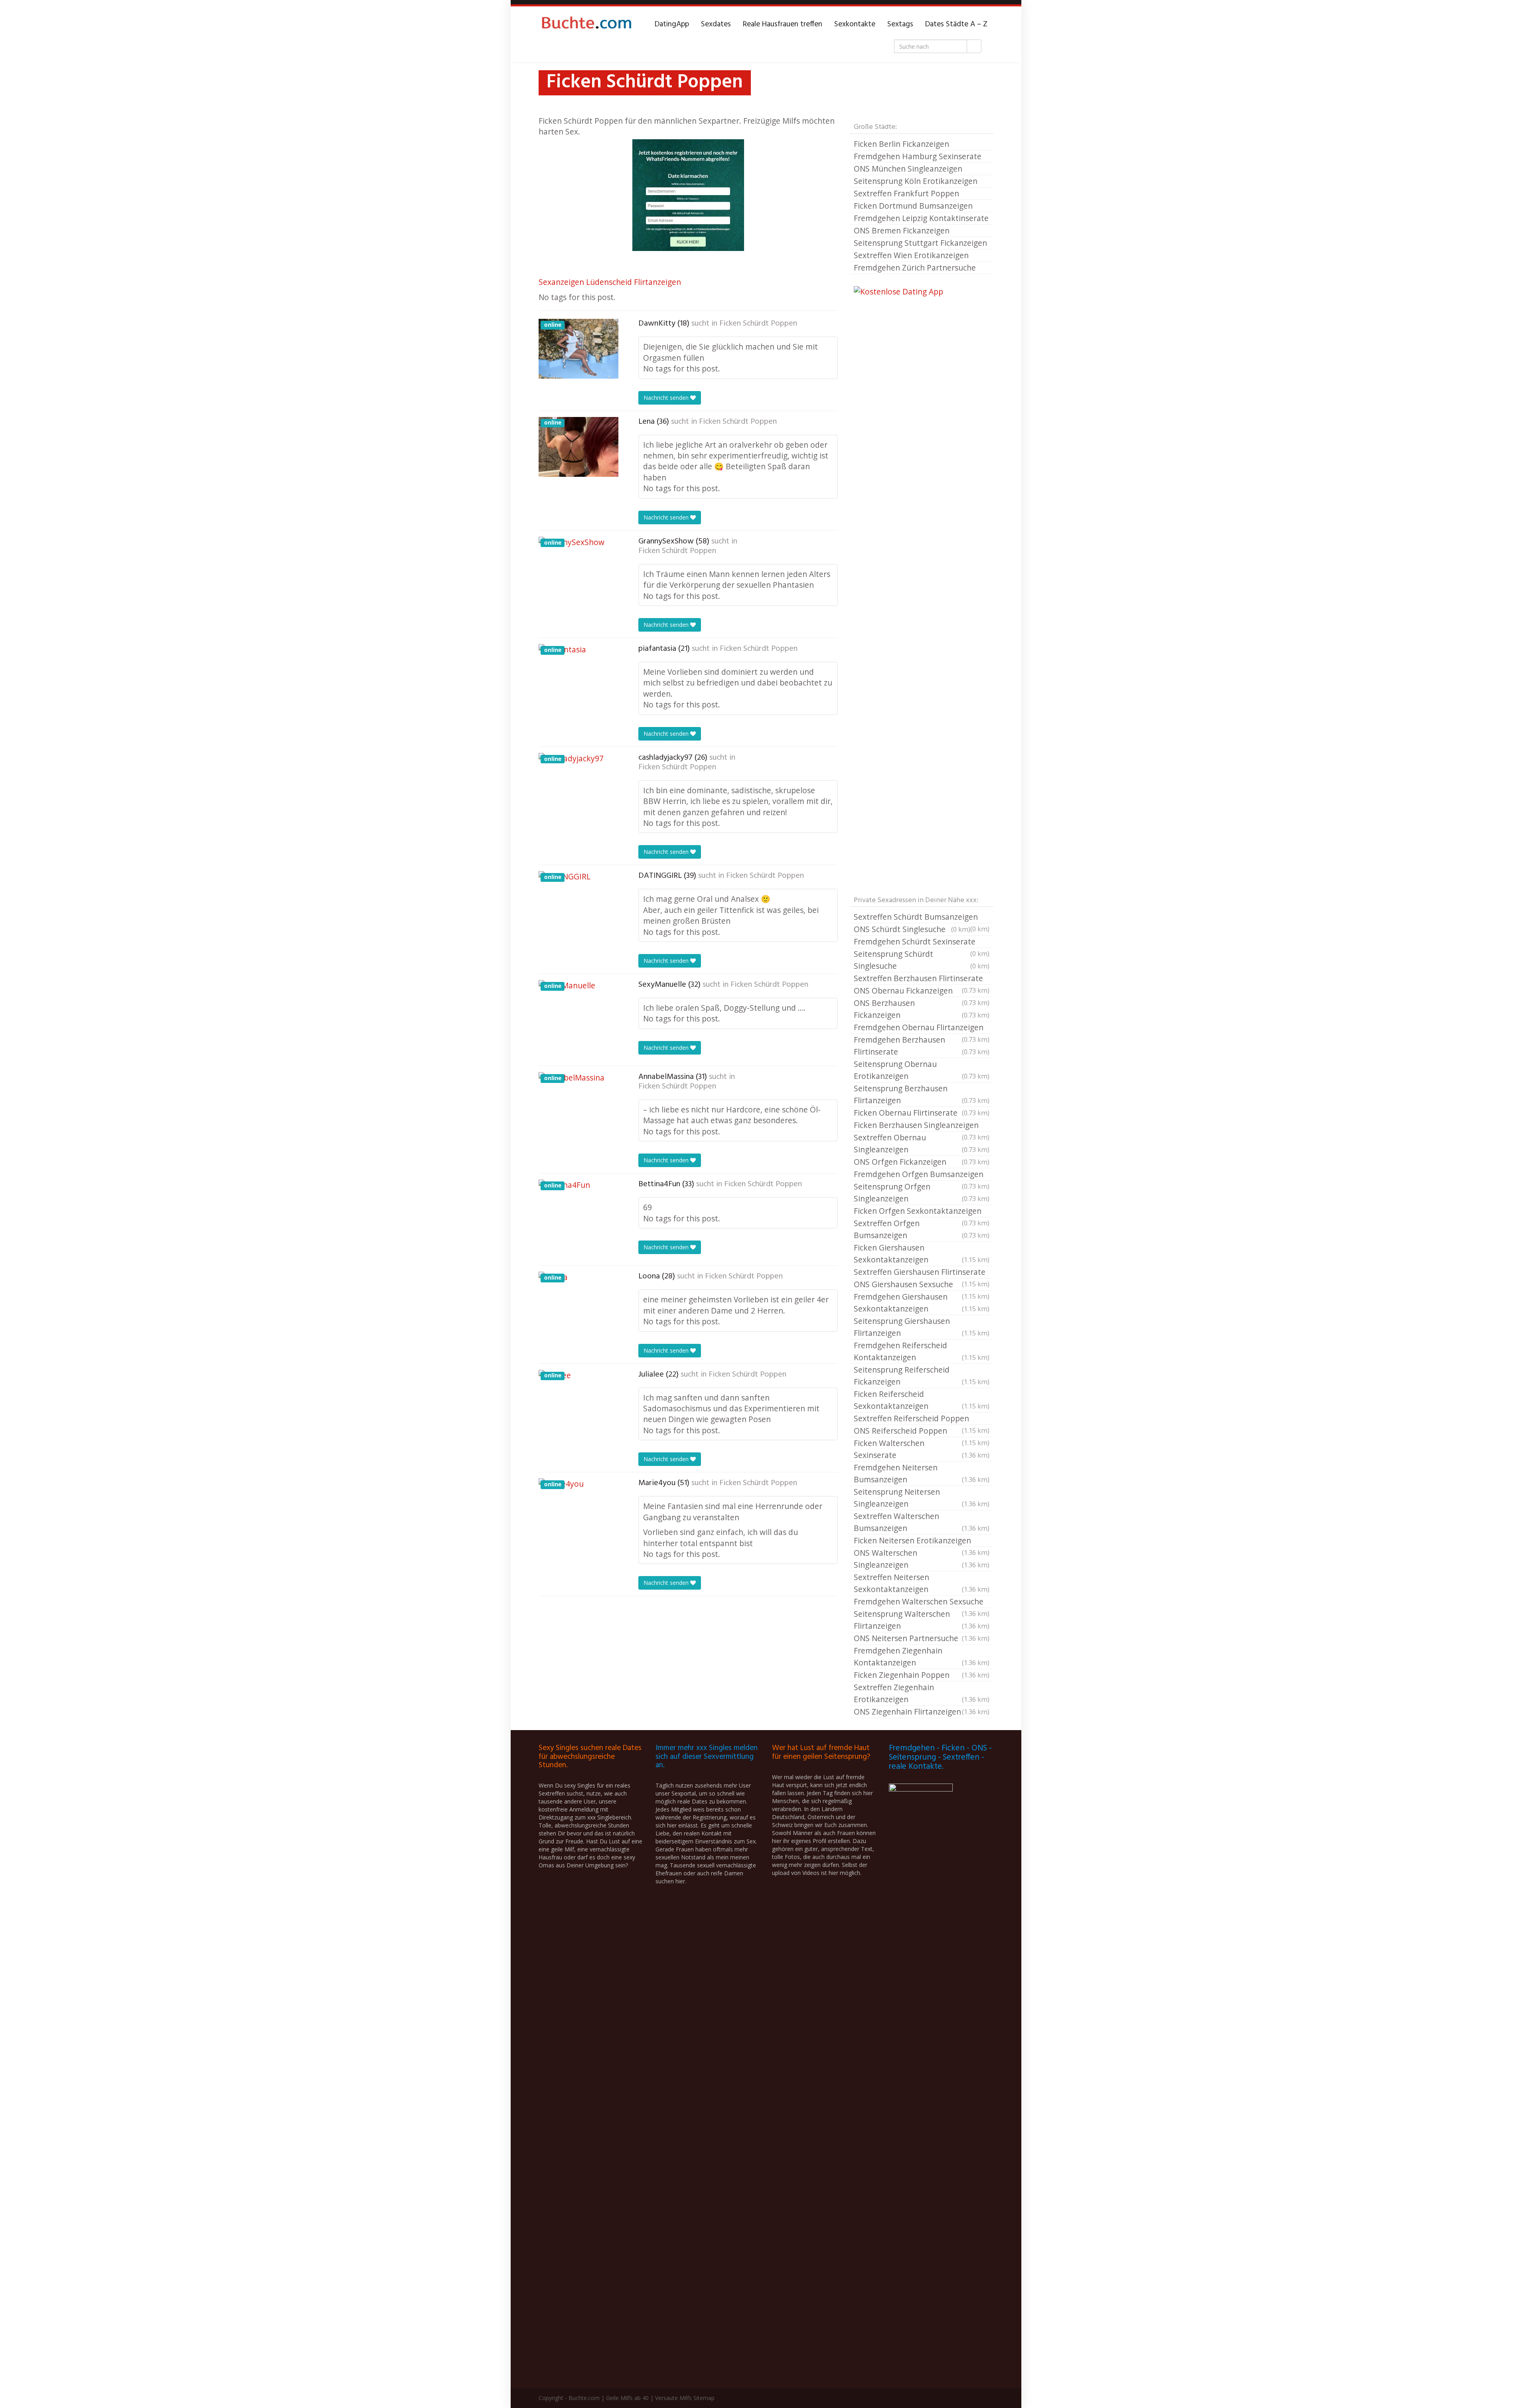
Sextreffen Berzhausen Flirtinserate (922, 979)
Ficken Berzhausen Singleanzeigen (922, 1126)
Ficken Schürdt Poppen (758, 324)
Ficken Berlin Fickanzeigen (901, 144)
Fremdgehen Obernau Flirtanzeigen (922, 1028)
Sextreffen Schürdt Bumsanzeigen (922, 917)
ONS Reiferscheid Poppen (922, 1431)
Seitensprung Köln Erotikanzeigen (916, 181)
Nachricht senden (667, 398)
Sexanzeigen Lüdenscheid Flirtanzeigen (610, 282)
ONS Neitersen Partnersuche (922, 1638)
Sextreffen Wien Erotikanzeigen (911, 255)
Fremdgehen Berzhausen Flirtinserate (922, 1046)
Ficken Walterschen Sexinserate (922, 1449)
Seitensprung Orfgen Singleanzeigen (922, 1192)
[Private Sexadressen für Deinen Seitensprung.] (586, 24)
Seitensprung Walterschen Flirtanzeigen (922, 1620)
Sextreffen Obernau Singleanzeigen (922, 1143)
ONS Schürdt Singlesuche (912, 929)
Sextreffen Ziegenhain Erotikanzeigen (922, 1693)
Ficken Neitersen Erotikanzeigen (922, 1541)
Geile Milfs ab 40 (627, 2398)
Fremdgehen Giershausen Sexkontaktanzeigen (922, 1303)
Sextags (900, 24)
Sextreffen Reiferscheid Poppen (922, 1419)
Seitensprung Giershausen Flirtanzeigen (922, 1327)
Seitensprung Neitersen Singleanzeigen (922, 1498)
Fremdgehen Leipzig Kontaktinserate (921, 218)
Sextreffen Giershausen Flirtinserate (922, 1272)
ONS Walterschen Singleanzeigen (922, 1559)
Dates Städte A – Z (956, 24)
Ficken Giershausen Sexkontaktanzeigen (922, 1253)
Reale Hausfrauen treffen (783, 24)
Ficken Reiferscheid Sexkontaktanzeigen (922, 1400)
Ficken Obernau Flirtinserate (922, 1113)
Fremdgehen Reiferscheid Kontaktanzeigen (922, 1351)
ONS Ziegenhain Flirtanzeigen (922, 1712)
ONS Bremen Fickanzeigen (902, 230)
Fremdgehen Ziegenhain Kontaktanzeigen (922, 1656)
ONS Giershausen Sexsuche (922, 1285)
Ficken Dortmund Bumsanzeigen (913, 206)
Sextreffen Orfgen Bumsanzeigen (922, 1229)
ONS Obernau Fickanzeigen (922, 991)
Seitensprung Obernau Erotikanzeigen (922, 1070)
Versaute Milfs (673, 2398)
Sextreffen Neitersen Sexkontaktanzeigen (922, 1583)
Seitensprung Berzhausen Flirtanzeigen (922, 1094)
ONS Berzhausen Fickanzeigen (922, 1009)
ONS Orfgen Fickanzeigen (922, 1162)
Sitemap (704, 2398)
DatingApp (672, 24)
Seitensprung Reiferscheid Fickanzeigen (922, 1376)
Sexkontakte (855, 24)
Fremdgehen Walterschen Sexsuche (922, 1602)
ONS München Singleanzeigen (908, 169)
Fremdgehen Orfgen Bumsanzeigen (922, 1175)
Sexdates (716, 24)
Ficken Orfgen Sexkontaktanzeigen (922, 1211)
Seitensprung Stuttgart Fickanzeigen (920, 243)
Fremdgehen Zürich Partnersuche (915, 268)
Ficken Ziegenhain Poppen (922, 1675)
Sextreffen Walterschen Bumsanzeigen (922, 1522)
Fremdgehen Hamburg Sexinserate (918, 156)
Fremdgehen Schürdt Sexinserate (922, 942)
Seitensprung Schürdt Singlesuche (922, 960)
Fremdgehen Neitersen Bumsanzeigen (922, 1473)
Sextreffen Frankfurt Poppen (906, 193)
